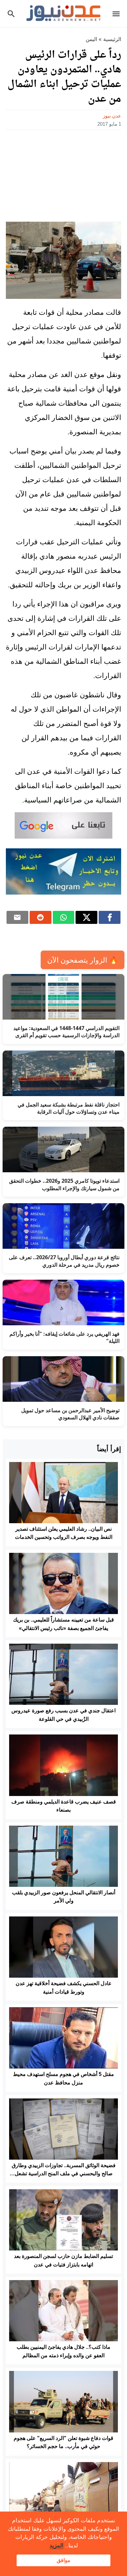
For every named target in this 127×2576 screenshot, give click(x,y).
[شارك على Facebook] (110, 917)
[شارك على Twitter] (86, 917)
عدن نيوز (112, 116)
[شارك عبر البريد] (17, 917)
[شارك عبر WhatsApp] (64, 917)
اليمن (91, 39)
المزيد (56, 2546)
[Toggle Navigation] (118, 14)
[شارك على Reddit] (41, 917)
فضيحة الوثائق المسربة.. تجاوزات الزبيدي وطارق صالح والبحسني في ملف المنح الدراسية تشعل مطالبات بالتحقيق (64, 2174)
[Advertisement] (63, 174)
